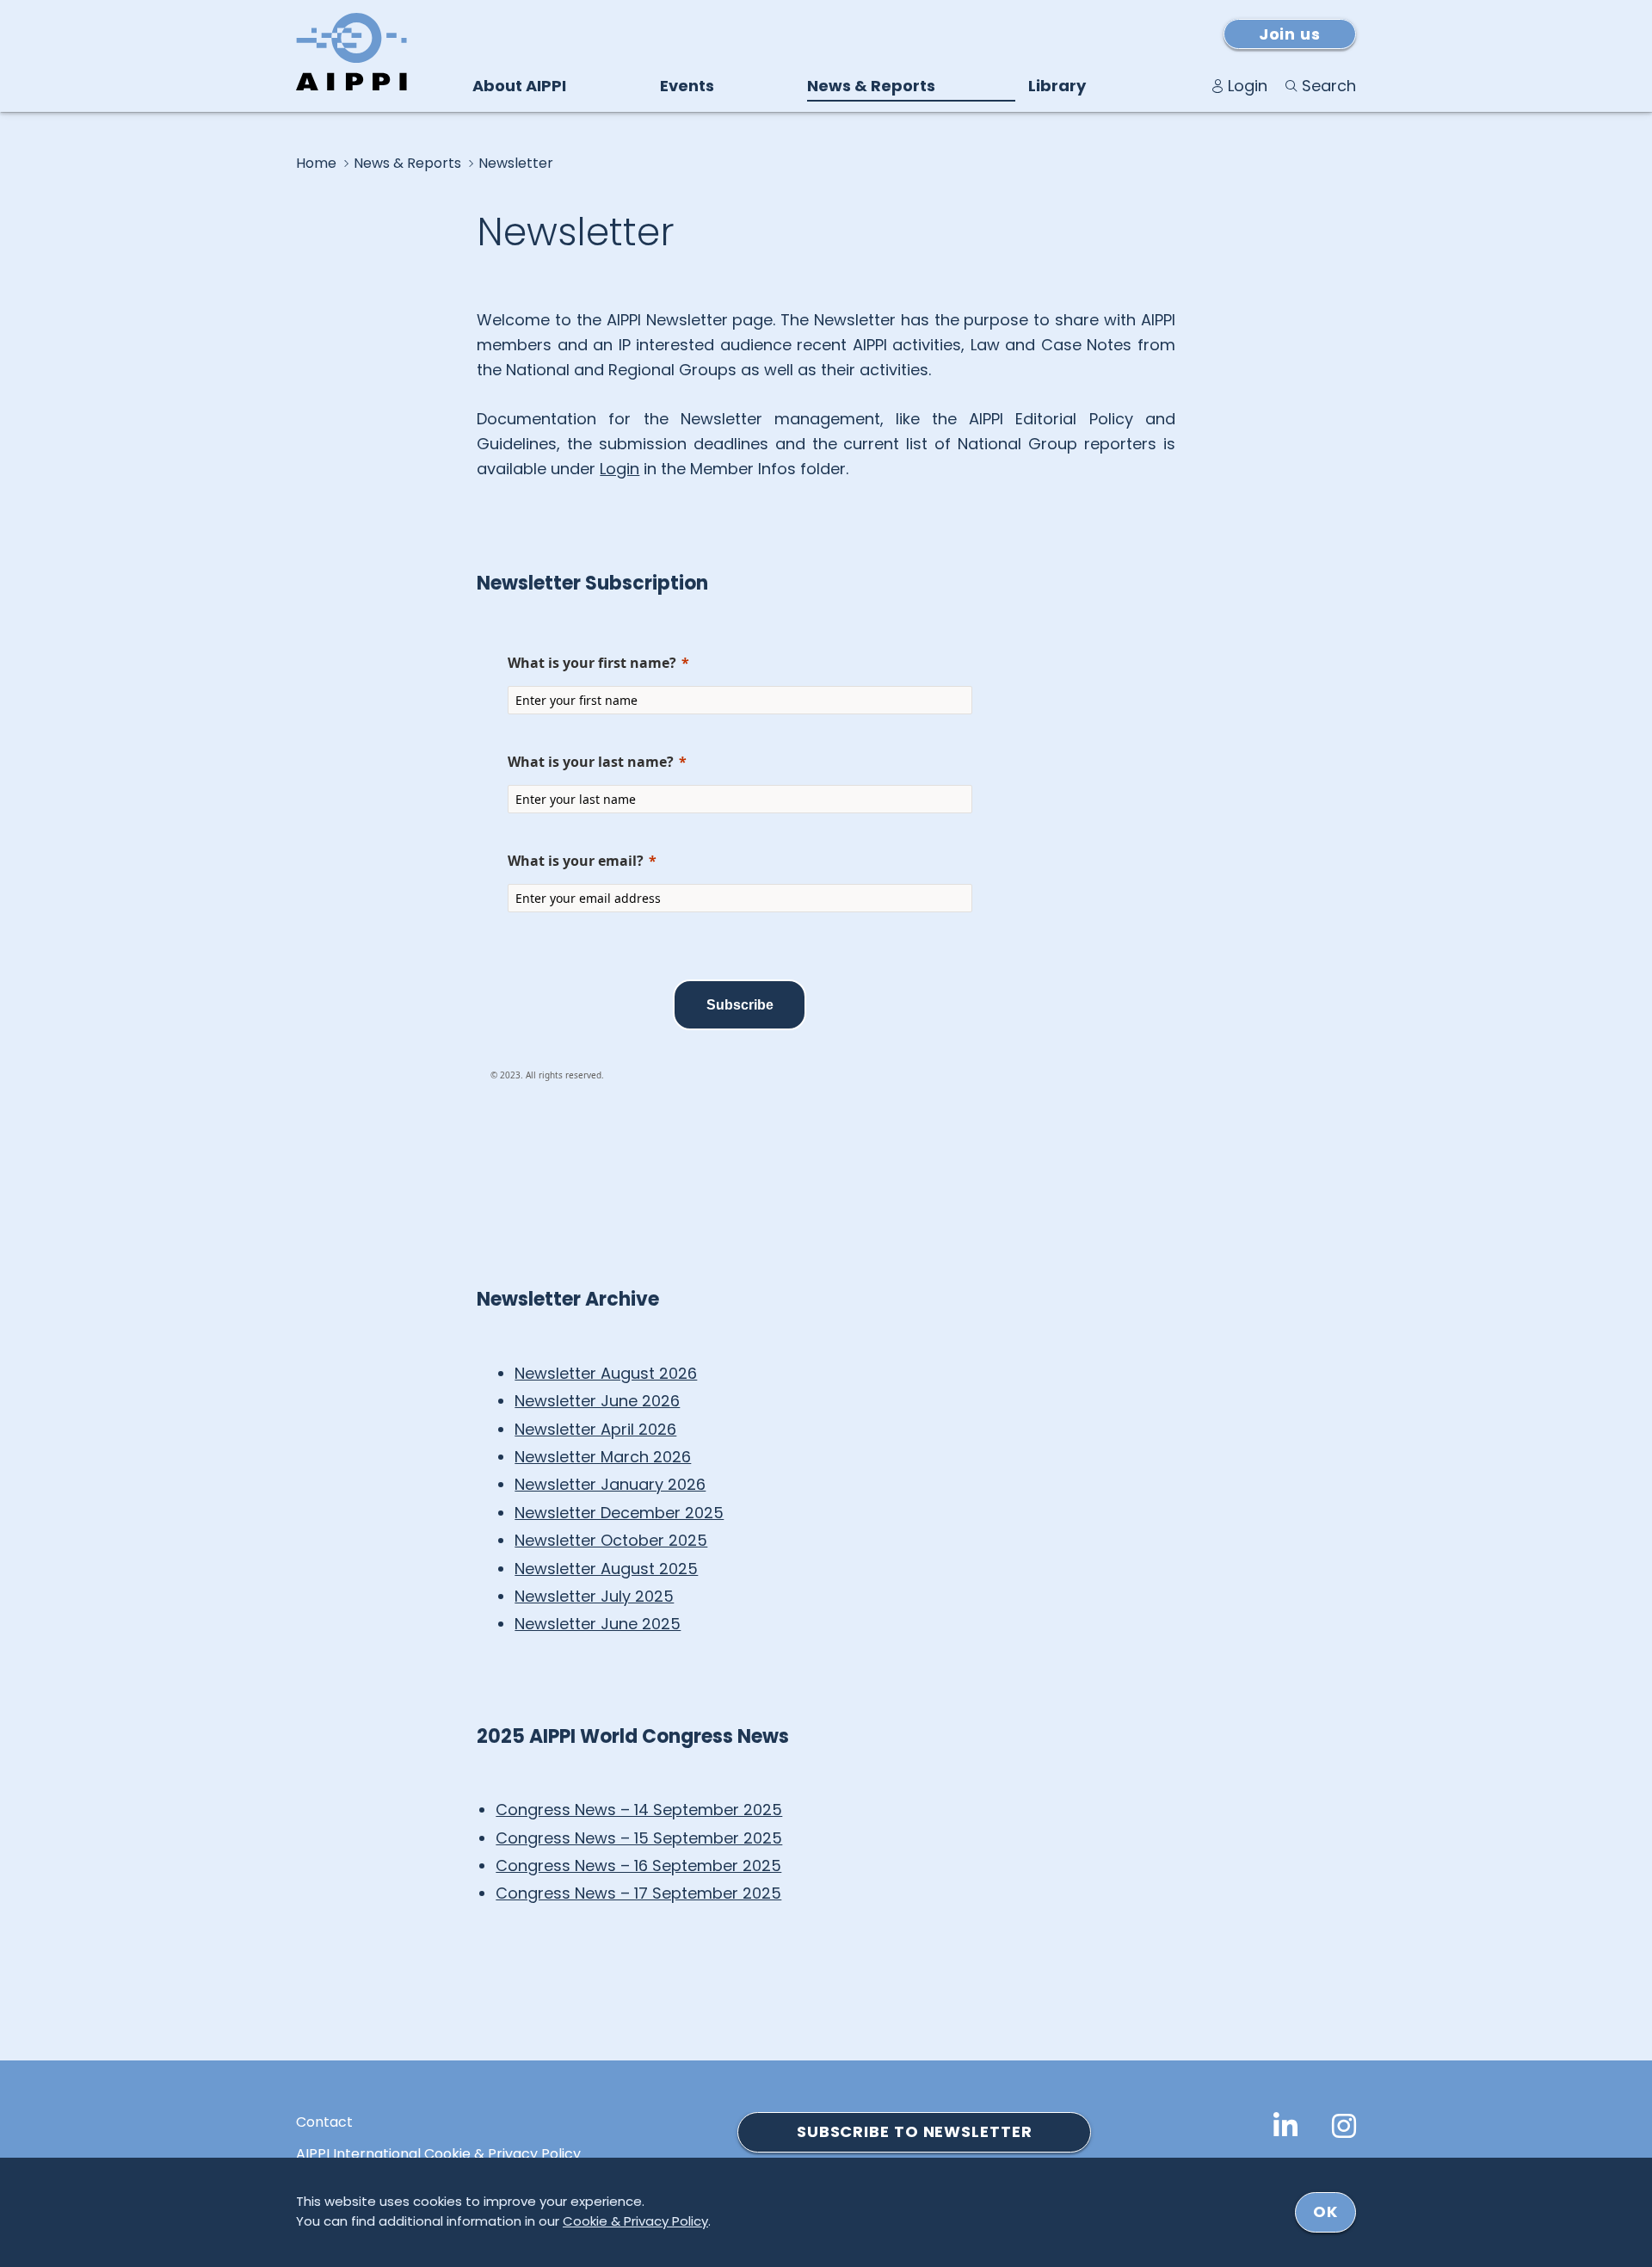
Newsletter (516, 164)
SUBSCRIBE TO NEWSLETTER (915, 2131)
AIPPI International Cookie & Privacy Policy (438, 2154)
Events (687, 86)
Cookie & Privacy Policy (635, 2221)
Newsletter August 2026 (606, 1373)
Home (316, 164)
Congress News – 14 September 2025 (639, 1810)
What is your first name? (592, 663)
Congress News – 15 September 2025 (639, 1838)
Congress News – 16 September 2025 (638, 1865)
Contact (324, 2122)
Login (1248, 86)
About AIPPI (519, 86)
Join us (1290, 34)
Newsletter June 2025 (598, 1624)
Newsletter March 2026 (603, 1457)
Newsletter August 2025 (606, 1569)
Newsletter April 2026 (595, 1429)
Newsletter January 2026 (610, 1484)
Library (1057, 86)
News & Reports (871, 86)
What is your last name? (591, 762)
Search (1329, 86)
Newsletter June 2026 (597, 1401)
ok (1325, 2211)
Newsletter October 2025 (611, 1540)
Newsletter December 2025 (619, 1513)
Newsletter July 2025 (594, 1596)
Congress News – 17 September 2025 (638, 1893)
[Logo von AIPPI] (351, 52)
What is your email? (576, 861)
